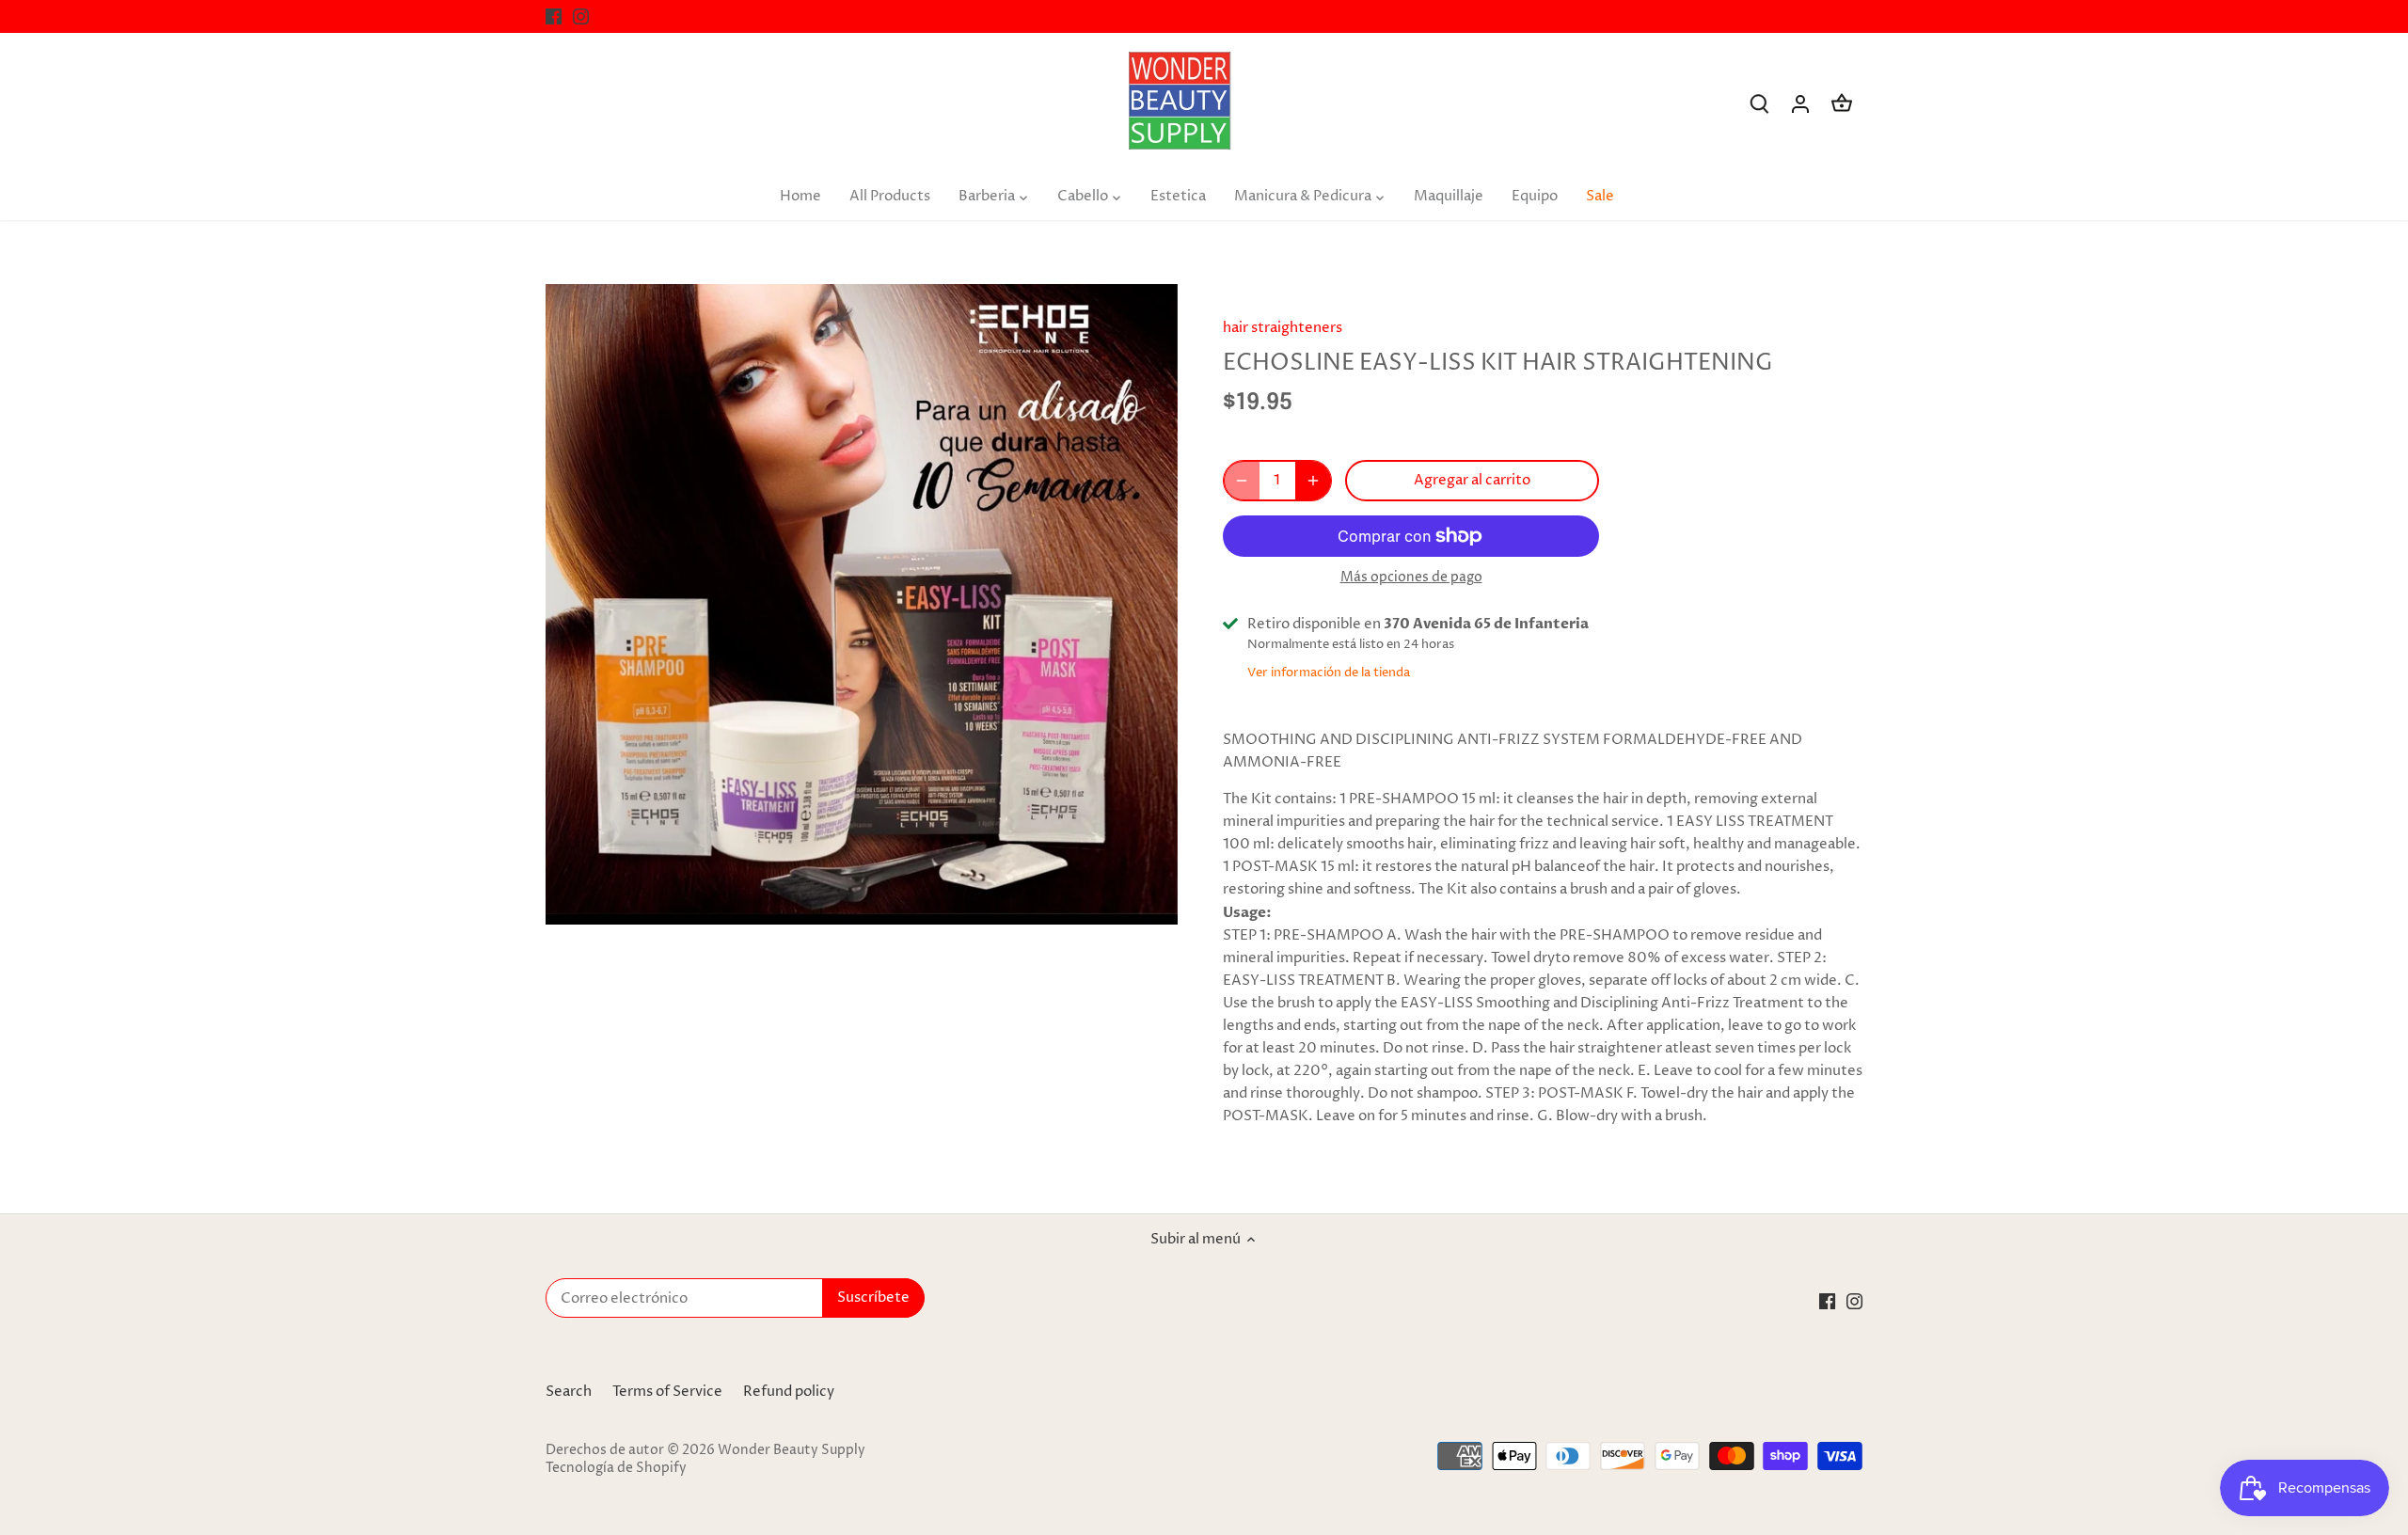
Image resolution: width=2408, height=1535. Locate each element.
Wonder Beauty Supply (792, 1450)
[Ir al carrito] (1842, 104)
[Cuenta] (1800, 104)
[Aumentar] (1313, 481)
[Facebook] (554, 16)
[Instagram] (581, 16)
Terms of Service (667, 1392)
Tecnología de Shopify (616, 1468)
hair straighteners (1283, 328)
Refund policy (789, 1392)
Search (569, 1392)
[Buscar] (1759, 104)
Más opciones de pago (1411, 577)
